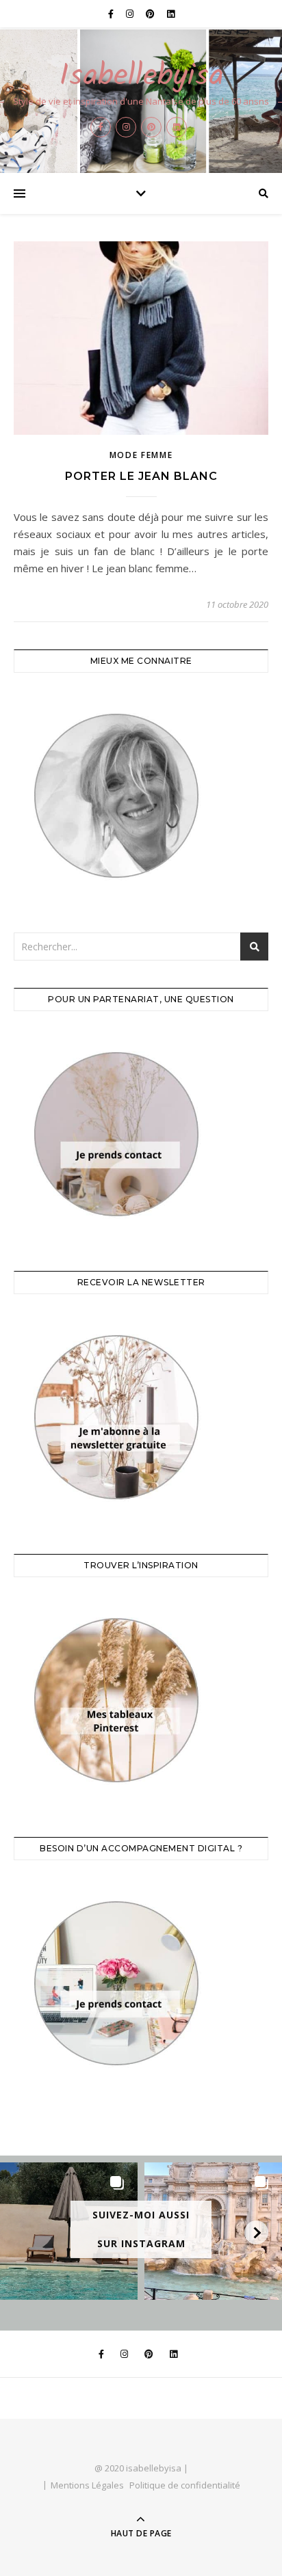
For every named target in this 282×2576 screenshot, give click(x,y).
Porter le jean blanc (141, 476)
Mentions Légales (87, 2485)
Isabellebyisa (141, 77)
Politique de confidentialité (185, 2485)
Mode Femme (141, 455)
